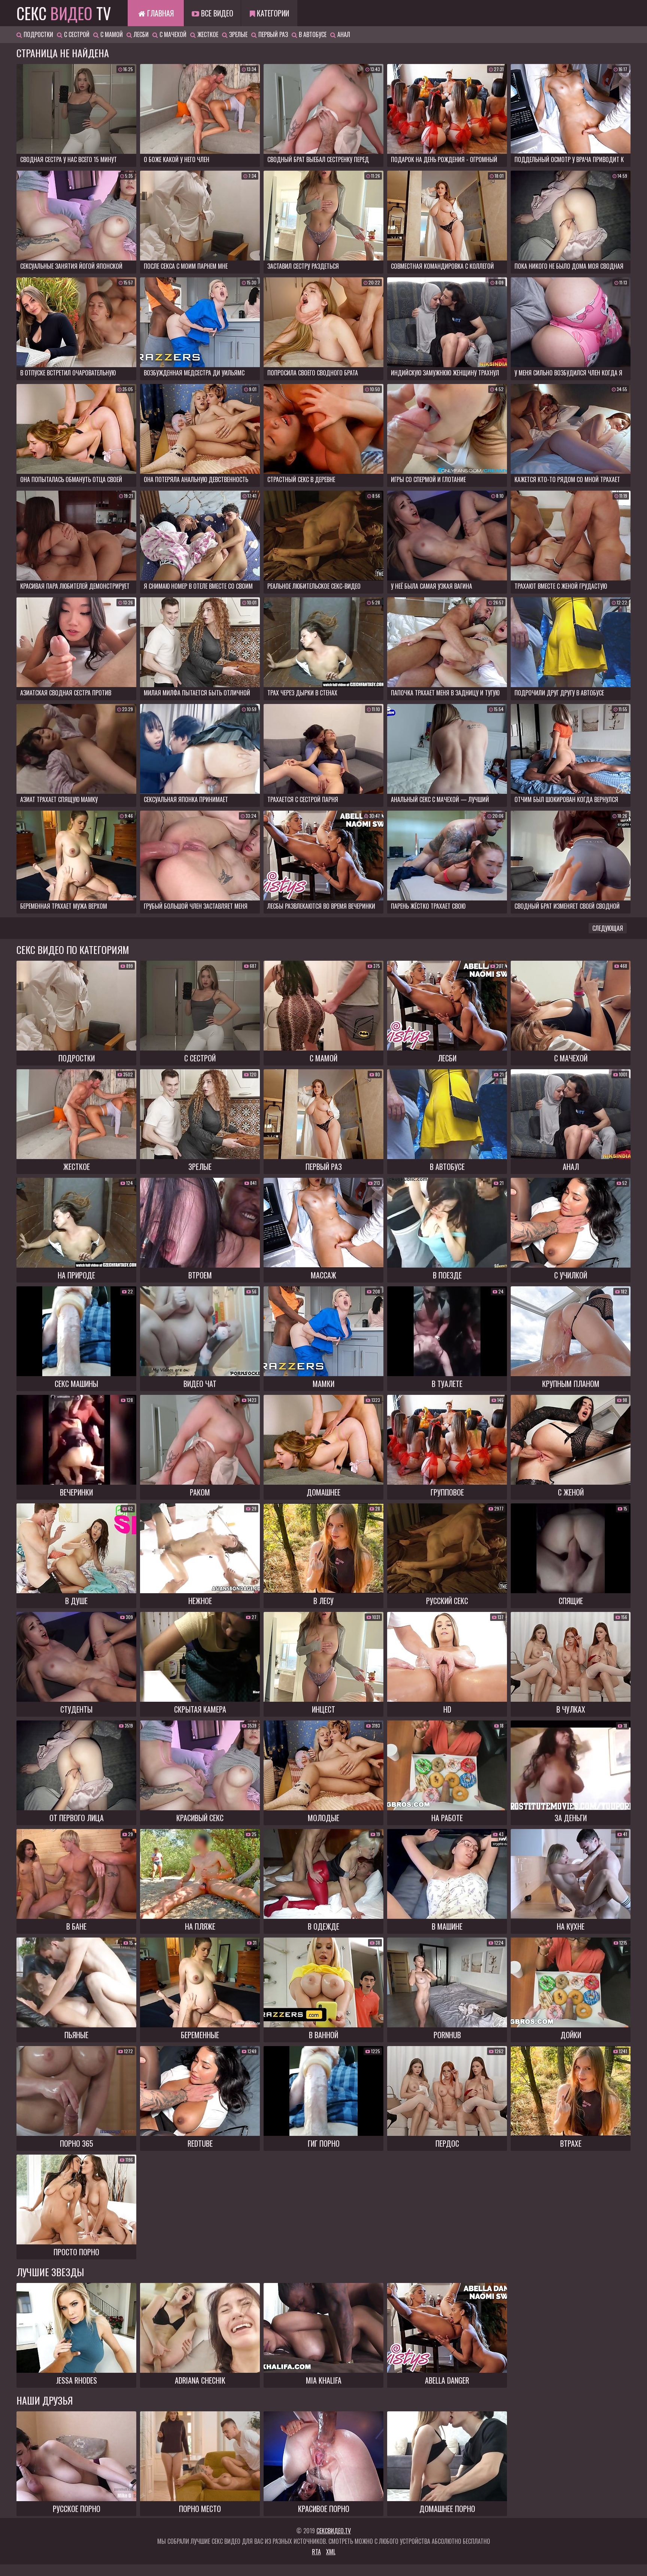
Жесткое (207, 34)
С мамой (111, 34)
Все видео (216, 13)
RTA (316, 2552)
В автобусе (312, 34)
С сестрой (76, 34)
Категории (272, 13)
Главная (160, 13)
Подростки (38, 34)
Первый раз (272, 34)
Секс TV (64, 13)
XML (331, 2552)
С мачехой (172, 34)
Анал (343, 34)
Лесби (140, 34)
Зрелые (238, 34)
